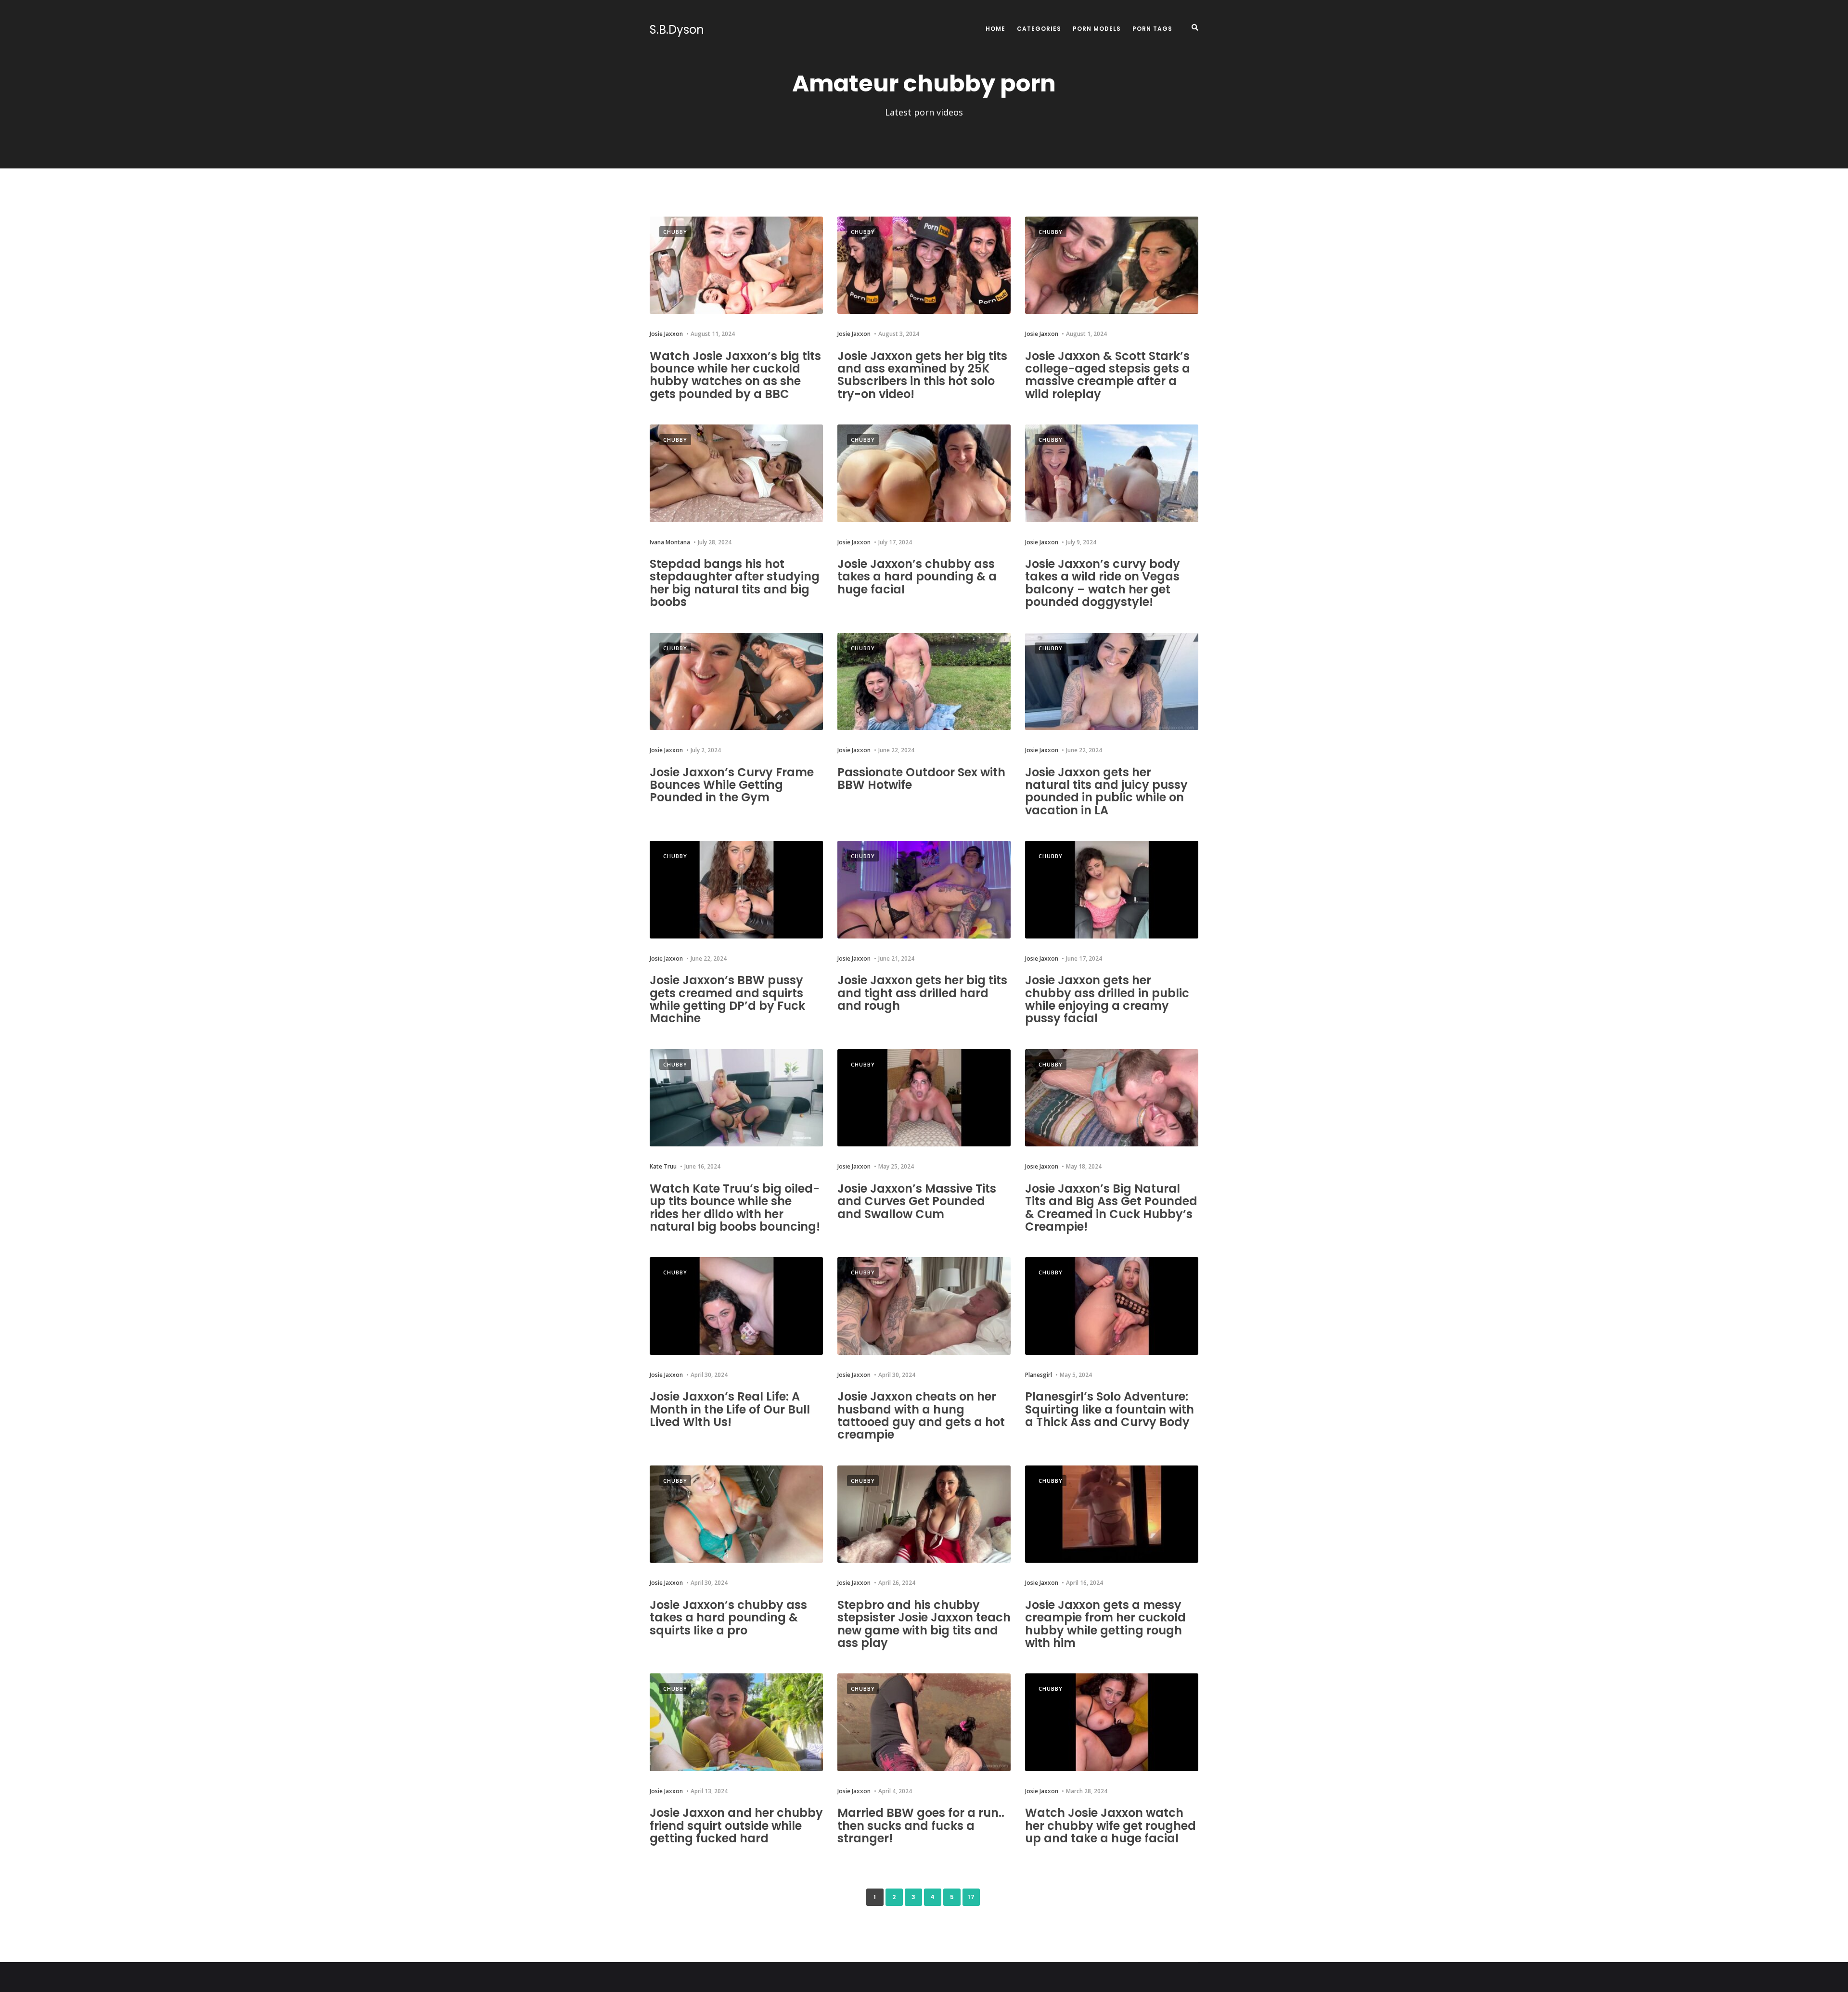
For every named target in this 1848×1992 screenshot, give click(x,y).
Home (995, 29)
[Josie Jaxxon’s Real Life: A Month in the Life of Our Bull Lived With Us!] (736, 1306)
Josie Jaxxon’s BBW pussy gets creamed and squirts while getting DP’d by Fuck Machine (727, 999)
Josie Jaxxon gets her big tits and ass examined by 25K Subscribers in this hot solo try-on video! (922, 375)
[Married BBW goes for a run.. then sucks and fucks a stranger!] (924, 1722)
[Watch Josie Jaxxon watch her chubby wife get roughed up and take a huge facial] (1112, 1722)
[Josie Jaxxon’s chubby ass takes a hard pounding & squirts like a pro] (736, 1514)
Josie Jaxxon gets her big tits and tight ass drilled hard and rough (922, 993)
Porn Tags (1152, 29)
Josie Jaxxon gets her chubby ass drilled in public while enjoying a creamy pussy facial (1107, 999)
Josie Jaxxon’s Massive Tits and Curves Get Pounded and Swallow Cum (917, 1201)
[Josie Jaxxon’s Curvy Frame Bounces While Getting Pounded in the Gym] (736, 682)
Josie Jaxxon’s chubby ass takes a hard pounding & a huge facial (917, 577)
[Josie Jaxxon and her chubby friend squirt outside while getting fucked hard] (736, 1722)
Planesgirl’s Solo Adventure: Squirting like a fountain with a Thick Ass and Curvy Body (1110, 1409)
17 (971, 1897)
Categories (1039, 29)
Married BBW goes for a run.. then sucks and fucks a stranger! (921, 1825)
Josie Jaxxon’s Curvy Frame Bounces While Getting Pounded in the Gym (732, 785)
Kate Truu (663, 1166)
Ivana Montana (670, 542)
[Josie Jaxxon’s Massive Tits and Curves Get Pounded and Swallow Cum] (924, 1098)
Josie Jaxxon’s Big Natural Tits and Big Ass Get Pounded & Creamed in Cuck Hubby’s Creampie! (1111, 1208)
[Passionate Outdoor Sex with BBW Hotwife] (924, 682)
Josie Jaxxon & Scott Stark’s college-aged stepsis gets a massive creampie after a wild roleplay (1108, 375)
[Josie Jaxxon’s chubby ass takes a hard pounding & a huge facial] (924, 473)
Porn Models (1097, 29)
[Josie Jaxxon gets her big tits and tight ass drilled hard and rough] (924, 890)
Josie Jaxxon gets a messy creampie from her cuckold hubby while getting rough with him (1105, 1624)
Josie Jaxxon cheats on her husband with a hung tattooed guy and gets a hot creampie (921, 1415)
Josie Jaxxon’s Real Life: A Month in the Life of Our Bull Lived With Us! (730, 1409)
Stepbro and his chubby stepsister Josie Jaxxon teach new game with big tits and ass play (924, 1624)
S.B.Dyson (677, 30)
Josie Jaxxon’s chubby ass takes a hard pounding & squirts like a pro (728, 1618)
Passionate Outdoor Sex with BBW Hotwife (921, 778)
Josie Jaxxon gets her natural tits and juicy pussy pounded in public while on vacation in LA (1106, 791)
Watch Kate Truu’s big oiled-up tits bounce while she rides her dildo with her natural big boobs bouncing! (735, 1208)
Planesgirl (1039, 1375)
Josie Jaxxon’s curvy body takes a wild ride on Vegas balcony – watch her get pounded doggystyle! (1103, 583)
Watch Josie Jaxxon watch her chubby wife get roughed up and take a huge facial (1110, 1825)
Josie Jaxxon (666, 334)
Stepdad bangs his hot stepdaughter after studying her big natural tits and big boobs (735, 583)
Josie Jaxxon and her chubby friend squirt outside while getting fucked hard (736, 1825)
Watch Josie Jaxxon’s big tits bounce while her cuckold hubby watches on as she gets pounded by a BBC (735, 375)
